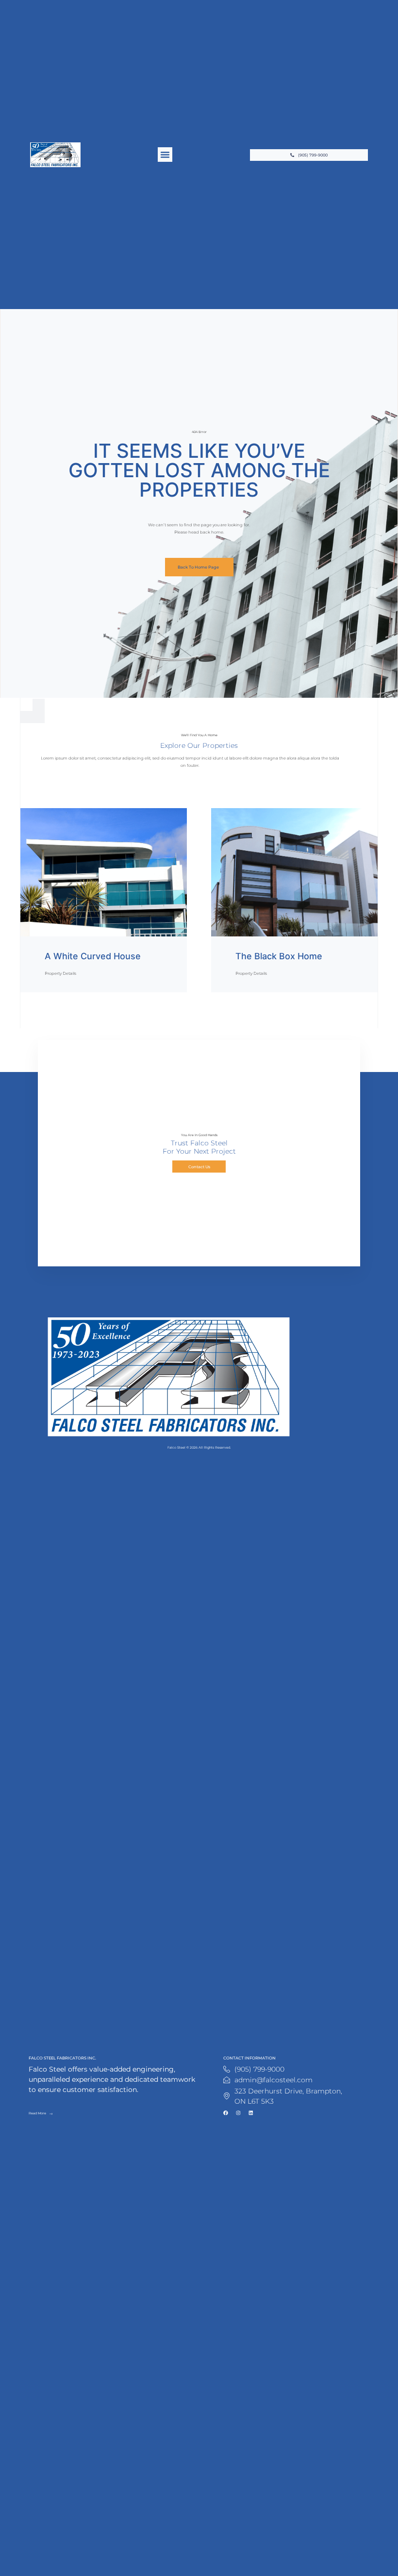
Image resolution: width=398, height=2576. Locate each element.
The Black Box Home (279, 956)
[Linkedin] (251, 2113)
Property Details (60, 973)
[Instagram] (238, 2113)
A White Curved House (93, 956)
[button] (165, 155)
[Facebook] (226, 2113)
